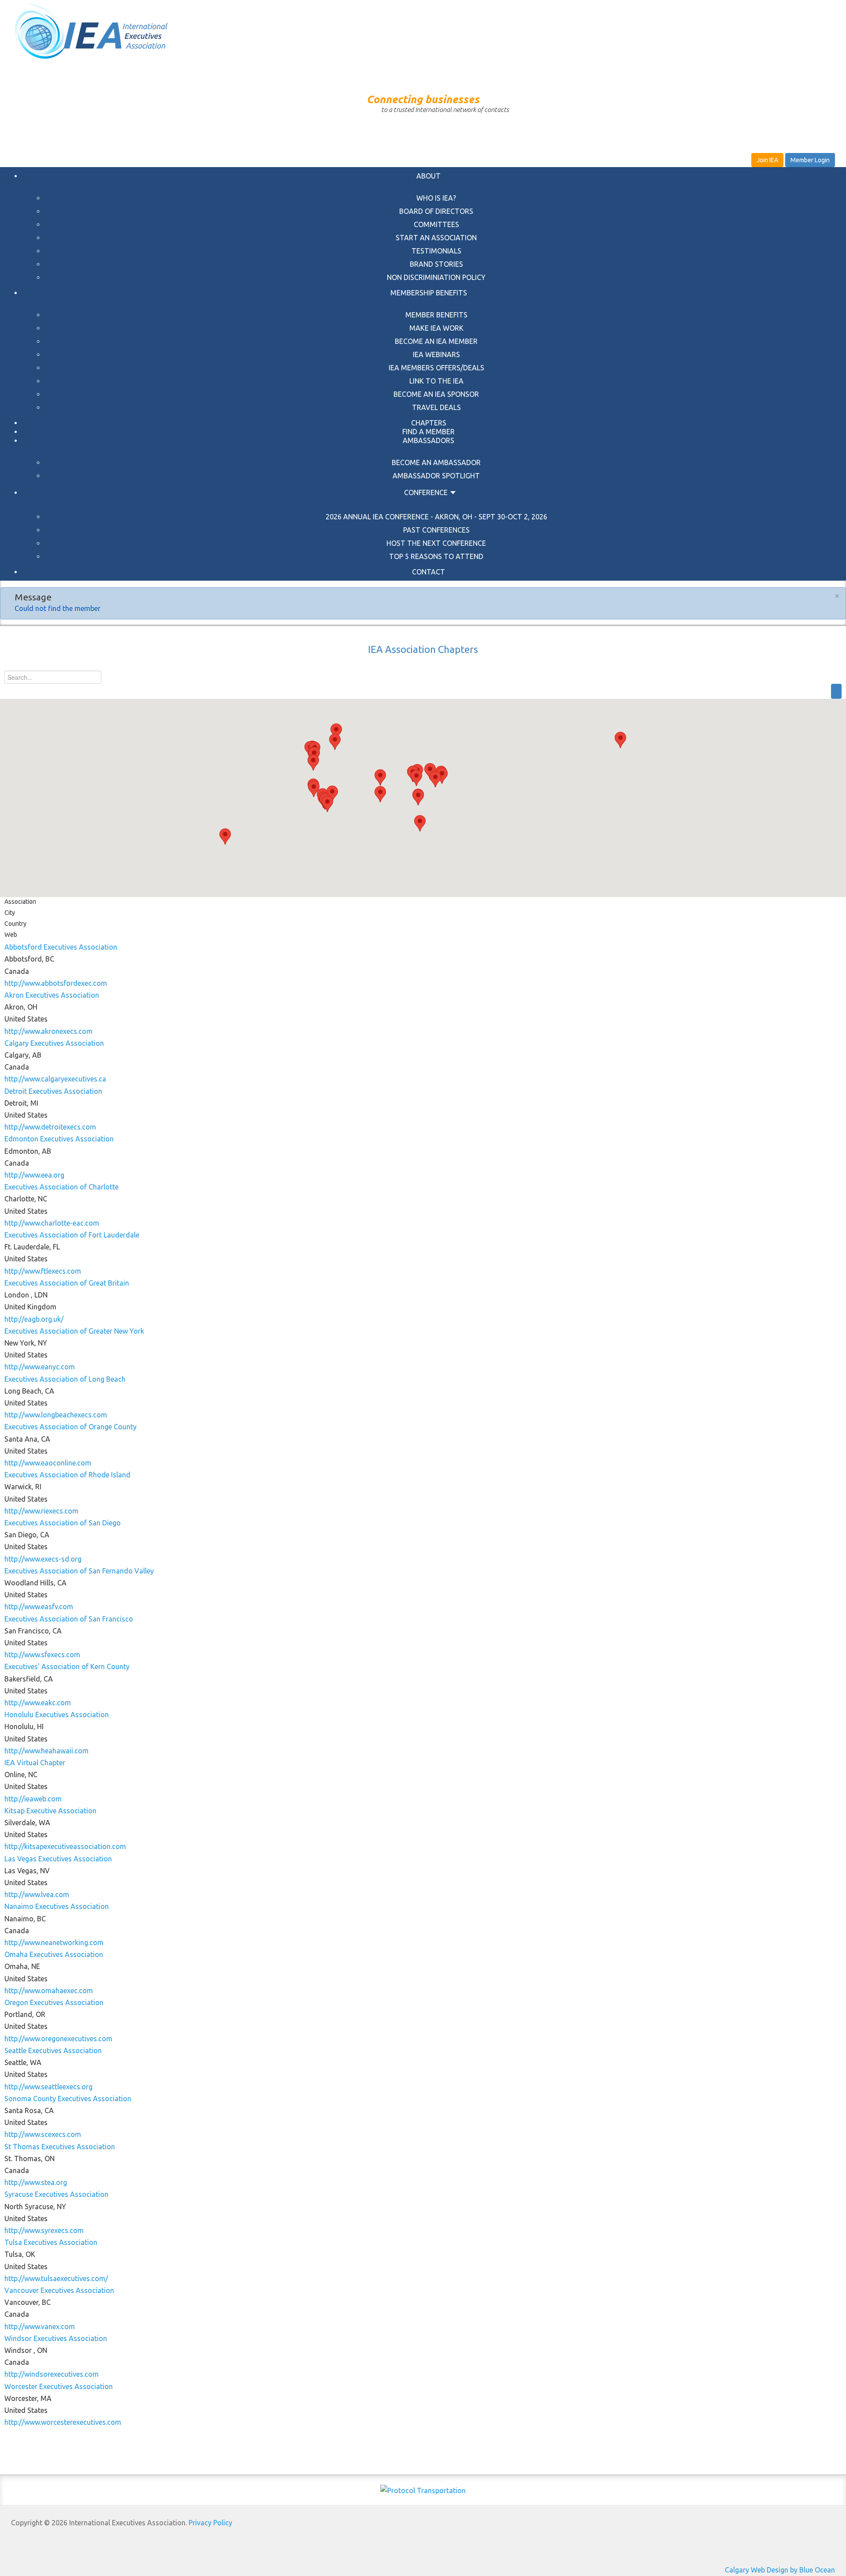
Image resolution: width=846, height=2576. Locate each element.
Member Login (810, 160)
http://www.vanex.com (40, 2326)
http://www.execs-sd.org (43, 1559)
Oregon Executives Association (54, 2002)
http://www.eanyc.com (40, 1367)
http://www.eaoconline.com (48, 1463)
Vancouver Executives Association (59, 2290)
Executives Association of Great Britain (67, 1283)
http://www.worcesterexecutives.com (63, 2422)
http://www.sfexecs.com (42, 1655)
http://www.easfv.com (39, 1607)
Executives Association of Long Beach (65, 1379)
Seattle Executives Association (53, 2050)
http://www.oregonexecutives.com (58, 2039)
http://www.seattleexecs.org (48, 2087)
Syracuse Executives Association (56, 2194)
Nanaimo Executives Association (57, 1906)
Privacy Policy (210, 2523)
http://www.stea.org (36, 2182)
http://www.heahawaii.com (46, 1751)
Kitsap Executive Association (50, 1811)
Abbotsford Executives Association (61, 947)
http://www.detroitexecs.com (50, 1127)
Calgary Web (745, 2570)
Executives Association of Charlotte (61, 1187)
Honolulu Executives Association (57, 1715)
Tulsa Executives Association (51, 2242)
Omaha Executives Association (54, 1954)
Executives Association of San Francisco (69, 1619)
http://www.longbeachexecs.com (56, 1415)
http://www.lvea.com (37, 1894)
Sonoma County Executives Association (68, 2099)
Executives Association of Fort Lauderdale (72, 1235)
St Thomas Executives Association (60, 2147)
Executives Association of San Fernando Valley (79, 1571)
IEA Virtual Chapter (35, 1763)
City (10, 913)
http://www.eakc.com (38, 1703)
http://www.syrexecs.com (44, 2230)
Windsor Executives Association (56, 2338)
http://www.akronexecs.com (48, 1031)
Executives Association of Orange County (70, 1427)
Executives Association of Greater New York (74, 1331)
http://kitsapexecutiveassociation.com (65, 1846)
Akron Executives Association (52, 995)
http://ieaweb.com (33, 1799)
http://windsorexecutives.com (52, 2374)
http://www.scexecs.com (43, 2134)
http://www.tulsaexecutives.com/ (56, 2278)
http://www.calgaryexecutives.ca (55, 1079)
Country (15, 924)
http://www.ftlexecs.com (43, 1271)
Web (11, 935)
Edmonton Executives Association (59, 1139)
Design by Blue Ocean (801, 2570)
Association (20, 902)
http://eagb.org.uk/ (34, 1319)
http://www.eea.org (34, 1175)
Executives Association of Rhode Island (67, 1475)
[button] (416, 778)
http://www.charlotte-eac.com (52, 1223)
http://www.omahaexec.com (49, 1991)
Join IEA (767, 160)
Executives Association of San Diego (63, 1523)
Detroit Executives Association (53, 1091)
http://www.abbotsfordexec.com (56, 983)
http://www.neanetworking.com (54, 1942)
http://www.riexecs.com (41, 1511)
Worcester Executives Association (59, 2386)
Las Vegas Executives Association (58, 1859)
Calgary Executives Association (54, 1043)
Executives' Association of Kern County (67, 1666)
